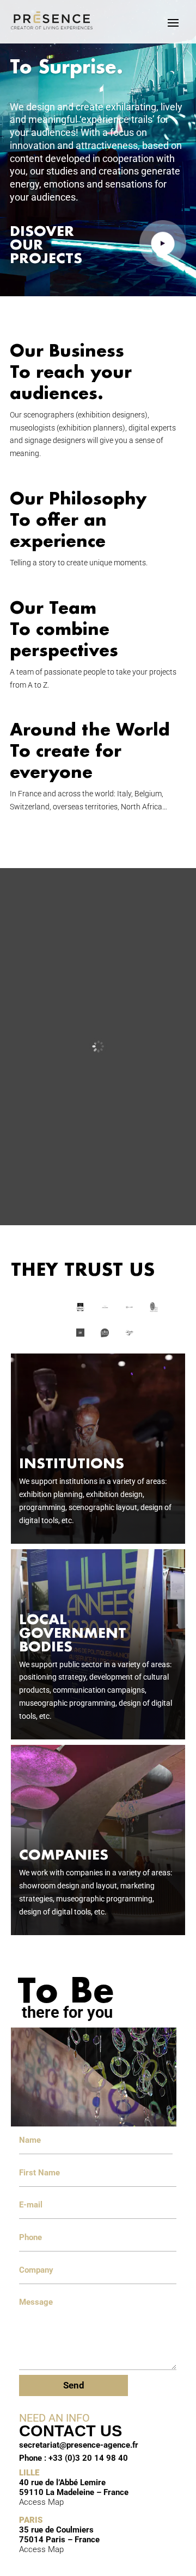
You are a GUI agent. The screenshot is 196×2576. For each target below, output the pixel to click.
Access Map (41, 2502)
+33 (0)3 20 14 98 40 (88, 2458)
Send (74, 2385)
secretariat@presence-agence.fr (79, 2445)
